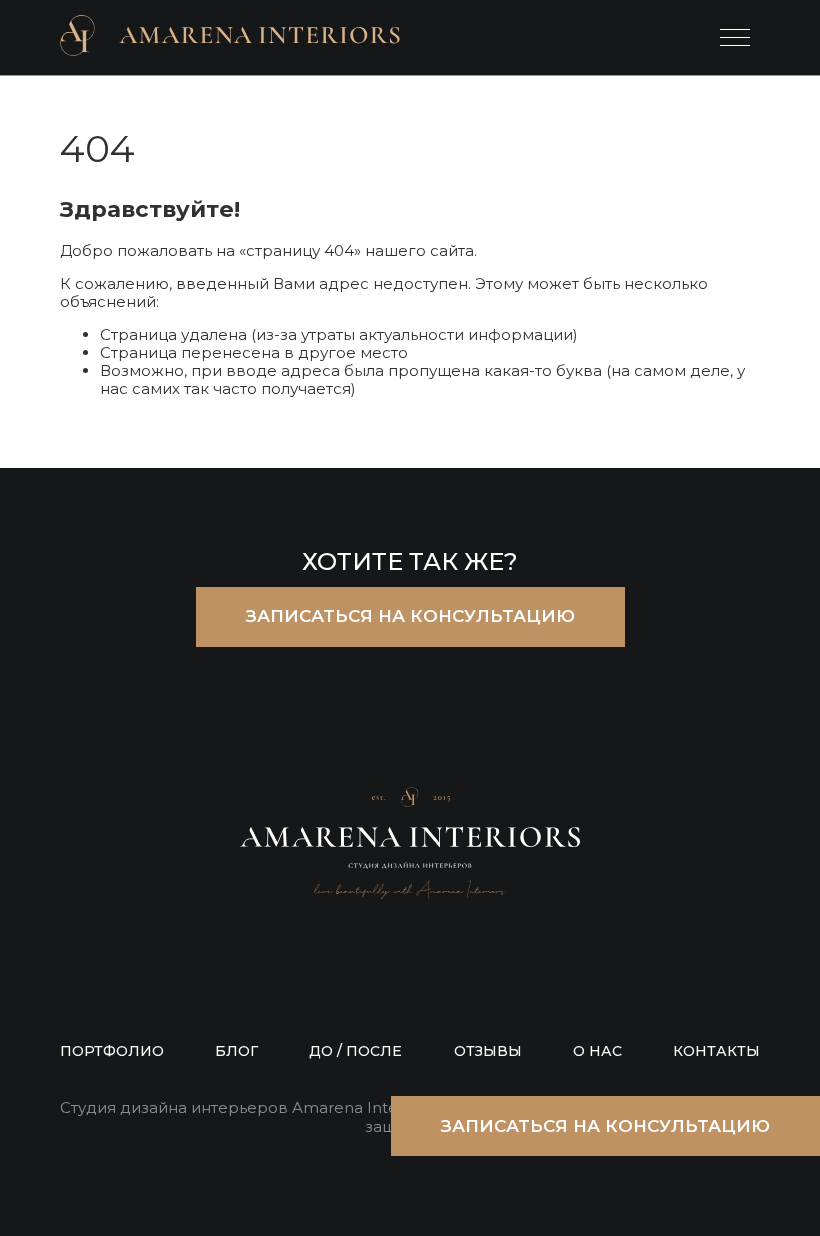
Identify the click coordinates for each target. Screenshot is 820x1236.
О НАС (597, 1051)
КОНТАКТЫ (716, 1051)
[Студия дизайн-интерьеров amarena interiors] (230, 37)
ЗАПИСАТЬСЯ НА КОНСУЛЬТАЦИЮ (410, 616)
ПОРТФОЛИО (112, 1051)
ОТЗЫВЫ (488, 1051)
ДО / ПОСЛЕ (355, 1051)
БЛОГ (236, 1051)
